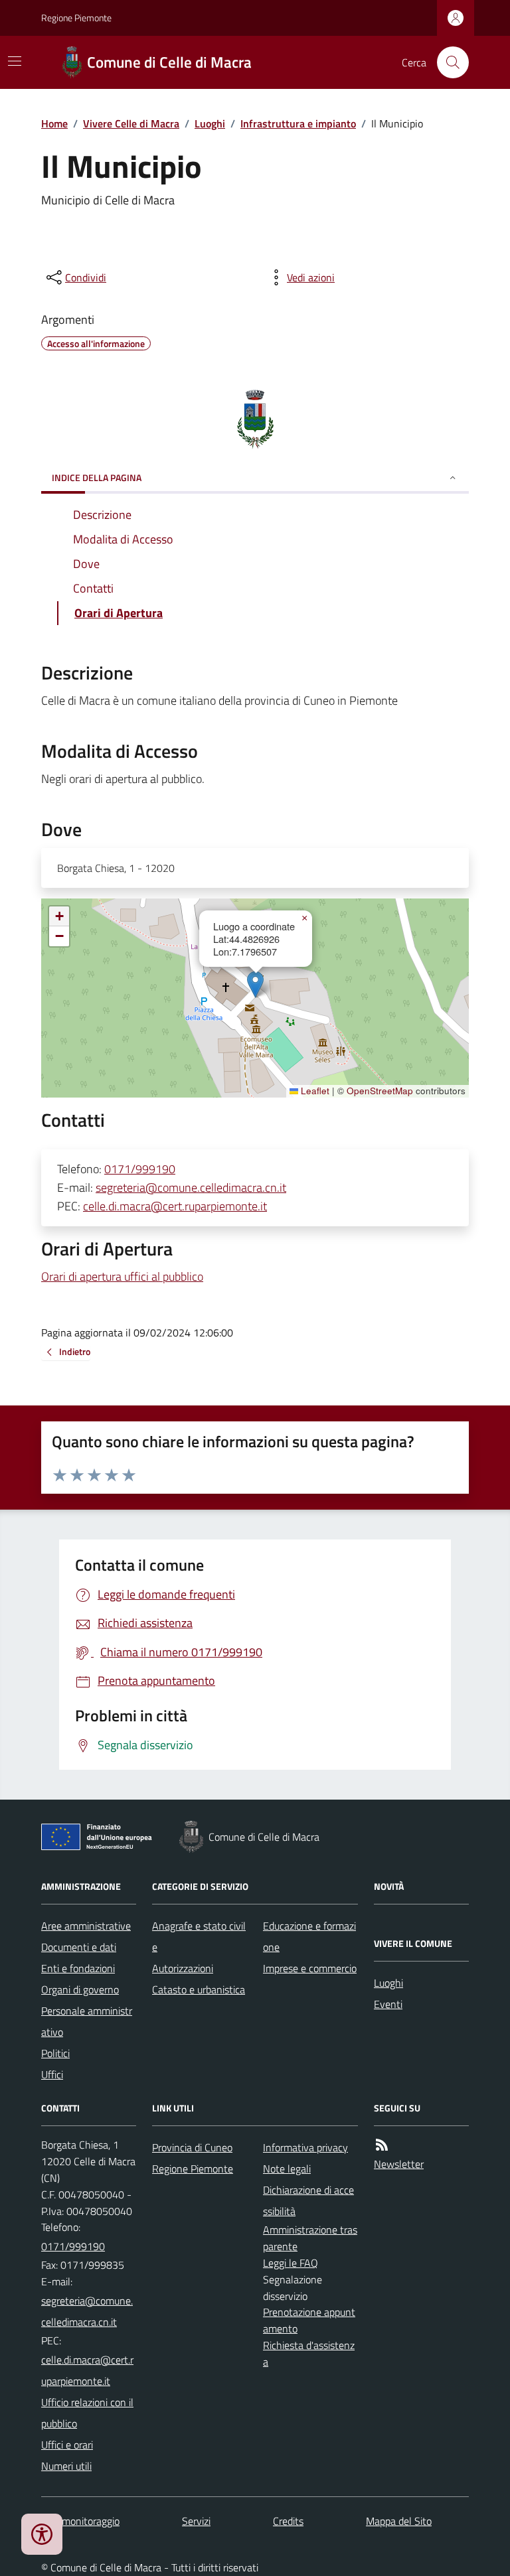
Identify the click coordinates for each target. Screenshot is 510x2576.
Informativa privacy (305, 2147)
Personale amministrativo (87, 2021)
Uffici (52, 2074)
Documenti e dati (79, 1947)
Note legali (287, 2169)
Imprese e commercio (310, 1968)
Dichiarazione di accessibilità (308, 2200)
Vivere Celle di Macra (131, 123)
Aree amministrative (86, 1926)
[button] (255, 984)
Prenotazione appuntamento (309, 2320)
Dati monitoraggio (80, 2521)
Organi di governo (80, 1989)
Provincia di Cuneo (192, 2147)
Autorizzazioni (183, 1968)
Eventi (388, 2004)
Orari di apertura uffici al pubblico (122, 1276)
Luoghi (210, 123)
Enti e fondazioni (78, 1968)
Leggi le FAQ (291, 2263)
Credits (288, 2521)
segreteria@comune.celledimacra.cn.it (191, 1187)
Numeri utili (66, 2466)
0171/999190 (140, 1169)
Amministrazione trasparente (310, 2238)
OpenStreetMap (380, 1091)
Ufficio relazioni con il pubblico (87, 2413)
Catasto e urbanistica (199, 1989)
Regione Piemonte (76, 18)
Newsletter (399, 2164)
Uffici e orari (67, 2445)
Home (54, 123)
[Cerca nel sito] (448, 62)
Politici (55, 2053)
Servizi (196, 2521)
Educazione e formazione (309, 1936)
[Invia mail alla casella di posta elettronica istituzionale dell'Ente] (89, 2311)
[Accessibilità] (42, 2534)
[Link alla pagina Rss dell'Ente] (382, 2145)
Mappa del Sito (399, 2521)
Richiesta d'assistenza (309, 2353)
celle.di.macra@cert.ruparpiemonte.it (175, 1206)
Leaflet (314, 1091)
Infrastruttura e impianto (298, 123)
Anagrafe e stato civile (199, 1936)
